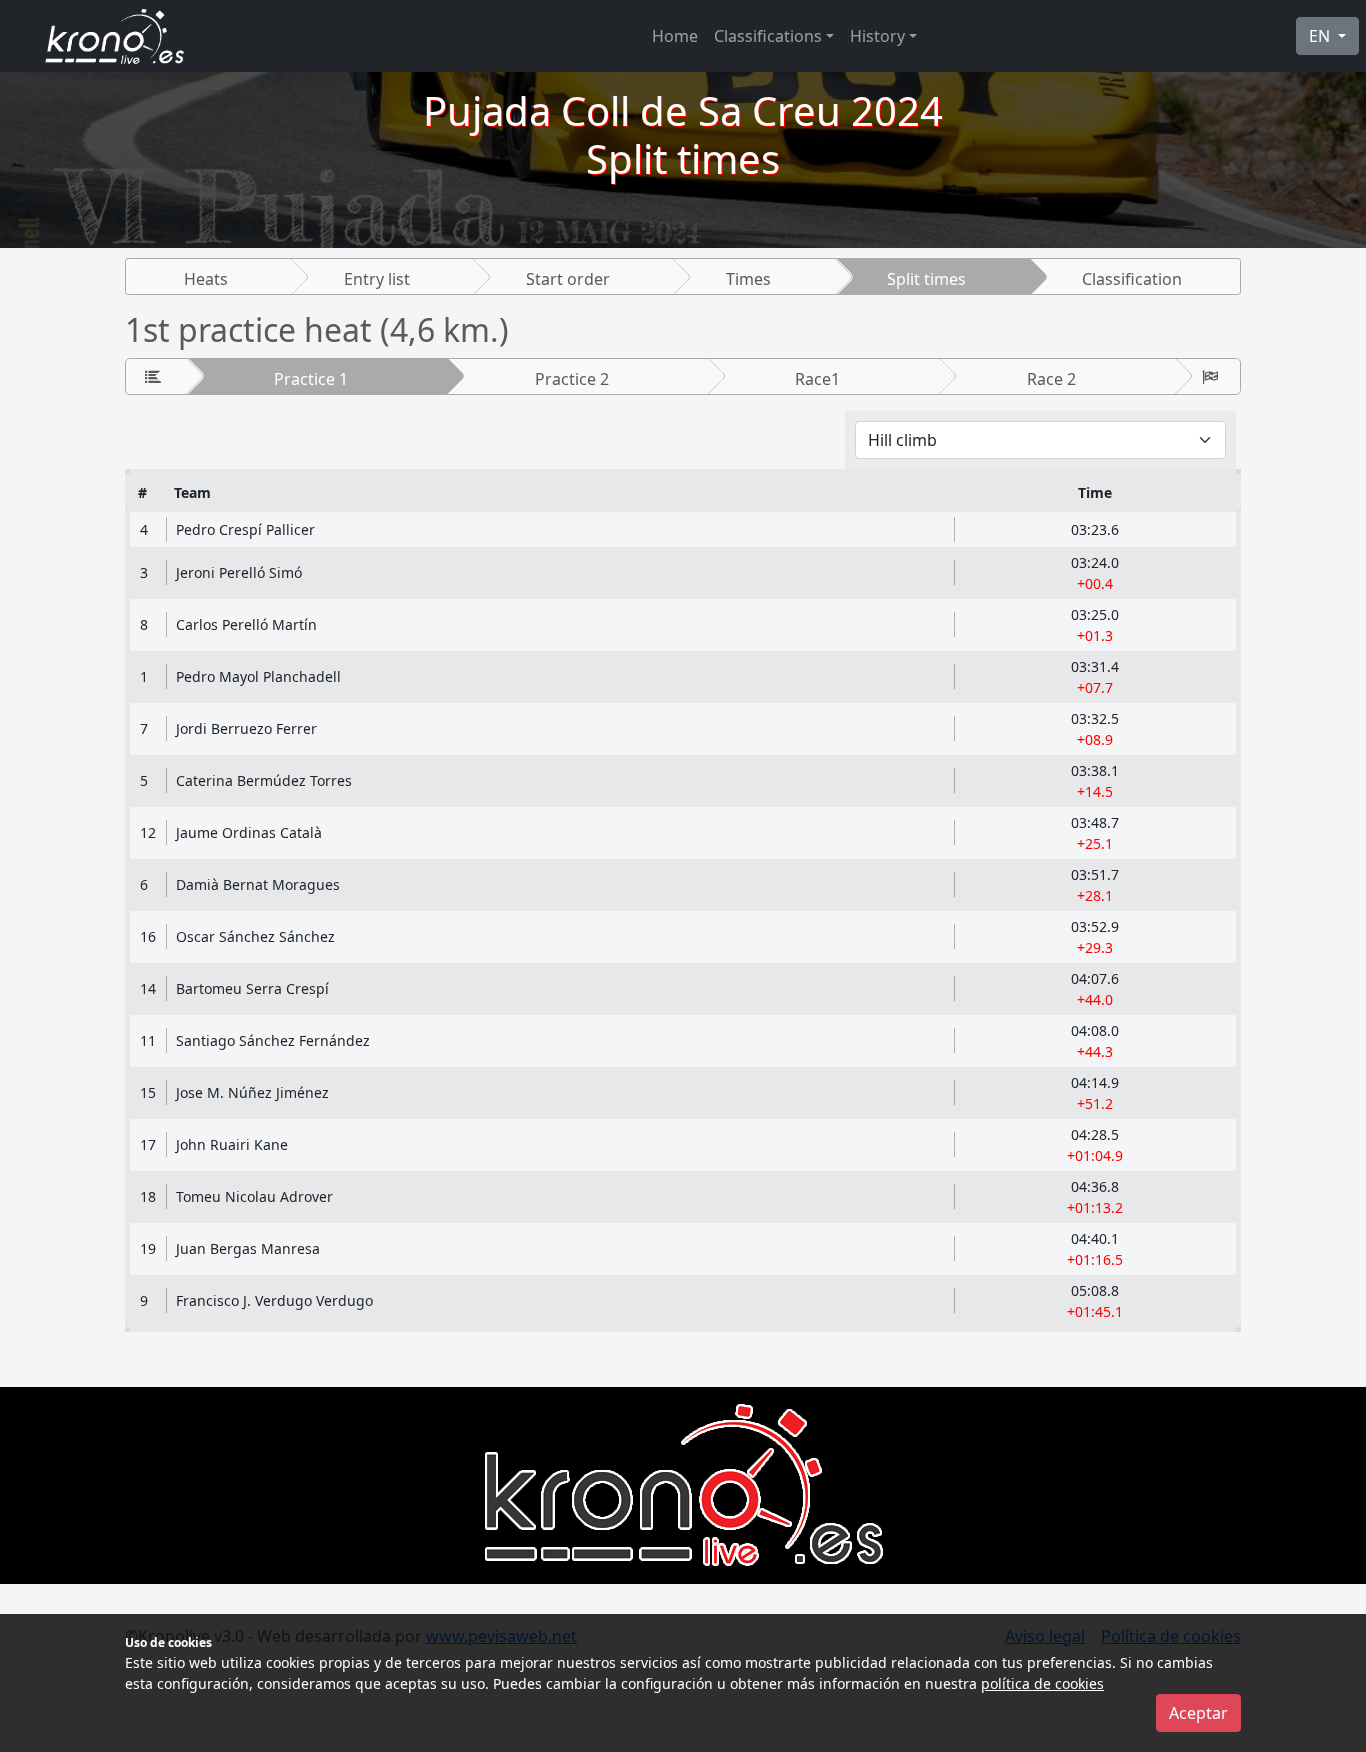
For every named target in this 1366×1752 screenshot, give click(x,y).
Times (748, 279)
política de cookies (1042, 1683)
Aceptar (1198, 1713)
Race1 (817, 379)
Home (675, 36)
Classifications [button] (768, 36)
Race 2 (1051, 379)
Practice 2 (572, 379)
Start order (568, 279)
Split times (926, 279)
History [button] (877, 36)
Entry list (377, 279)
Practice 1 (311, 379)
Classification (1132, 279)
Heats (206, 279)
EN (1321, 36)
